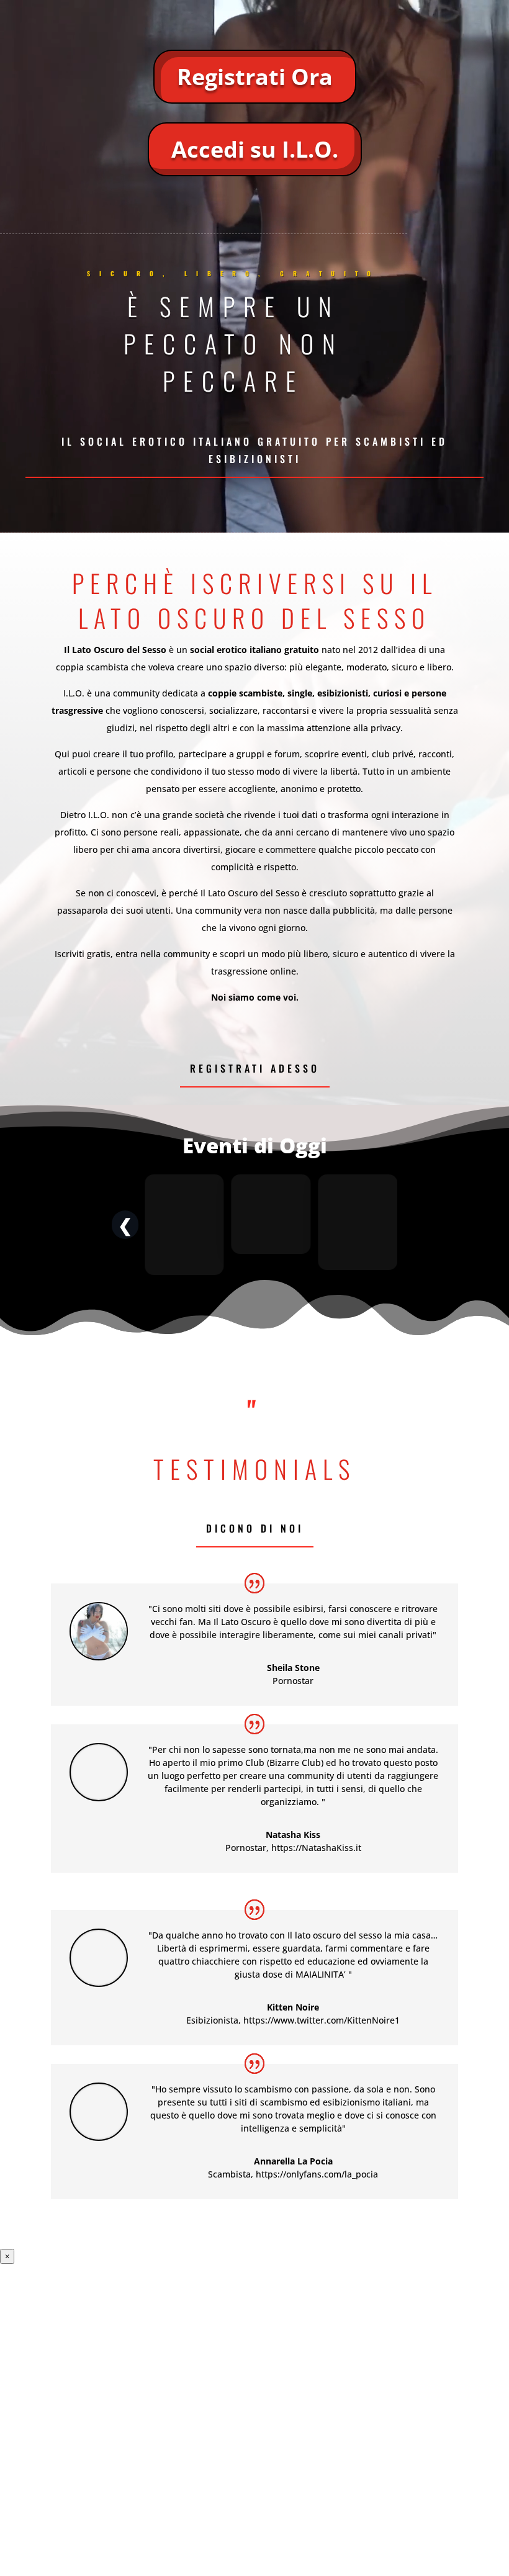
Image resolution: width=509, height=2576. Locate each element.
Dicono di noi (255, 1528)
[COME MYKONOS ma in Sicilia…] (358, 1225)
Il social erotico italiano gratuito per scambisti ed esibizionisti (254, 450)
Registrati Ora (255, 77)
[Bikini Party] (184, 1225)
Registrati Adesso (255, 1068)
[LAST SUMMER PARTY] (271, 1225)
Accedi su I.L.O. (255, 149)
